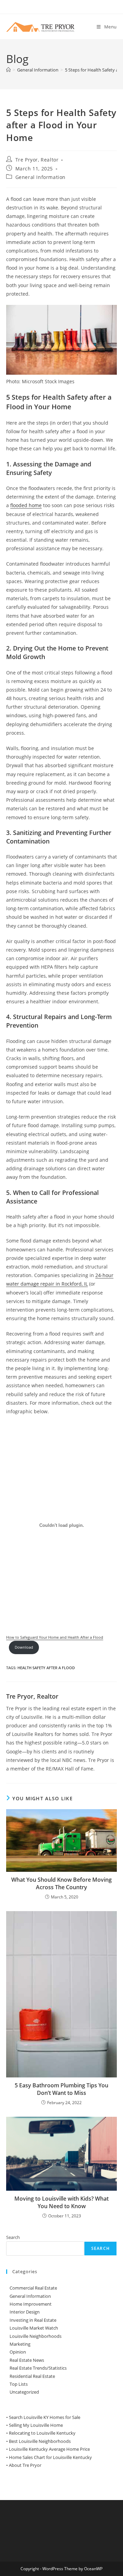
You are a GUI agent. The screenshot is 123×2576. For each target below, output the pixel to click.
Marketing (20, 2344)
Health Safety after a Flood (46, 1668)
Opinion (18, 2352)
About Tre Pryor (25, 2465)
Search (13, 2237)
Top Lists (19, 2384)
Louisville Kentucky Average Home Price (49, 2449)
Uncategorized (24, 2392)
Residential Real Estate (32, 2376)
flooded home (26, 505)
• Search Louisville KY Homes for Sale (43, 2417)
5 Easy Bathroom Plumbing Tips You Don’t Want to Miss (61, 2089)
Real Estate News (27, 2360)
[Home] (8, 70)
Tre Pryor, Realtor (37, 160)
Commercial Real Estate (33, 2288)
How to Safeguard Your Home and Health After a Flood (55, 1637)
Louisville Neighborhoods (36, 2336)
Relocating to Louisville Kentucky (42, 2433)
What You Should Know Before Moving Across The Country (61, 1883)
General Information (40, 177)
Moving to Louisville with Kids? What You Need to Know (61, 2202)
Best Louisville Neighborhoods (40, 2441)
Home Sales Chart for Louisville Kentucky (50, 2457)
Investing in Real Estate (33, 2320)
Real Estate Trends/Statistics (38, 2368)
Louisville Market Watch (34, 2328)
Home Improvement (31, 2304)
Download (24, 1647)
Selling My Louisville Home (36, 2425)
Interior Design (25, 2312)
